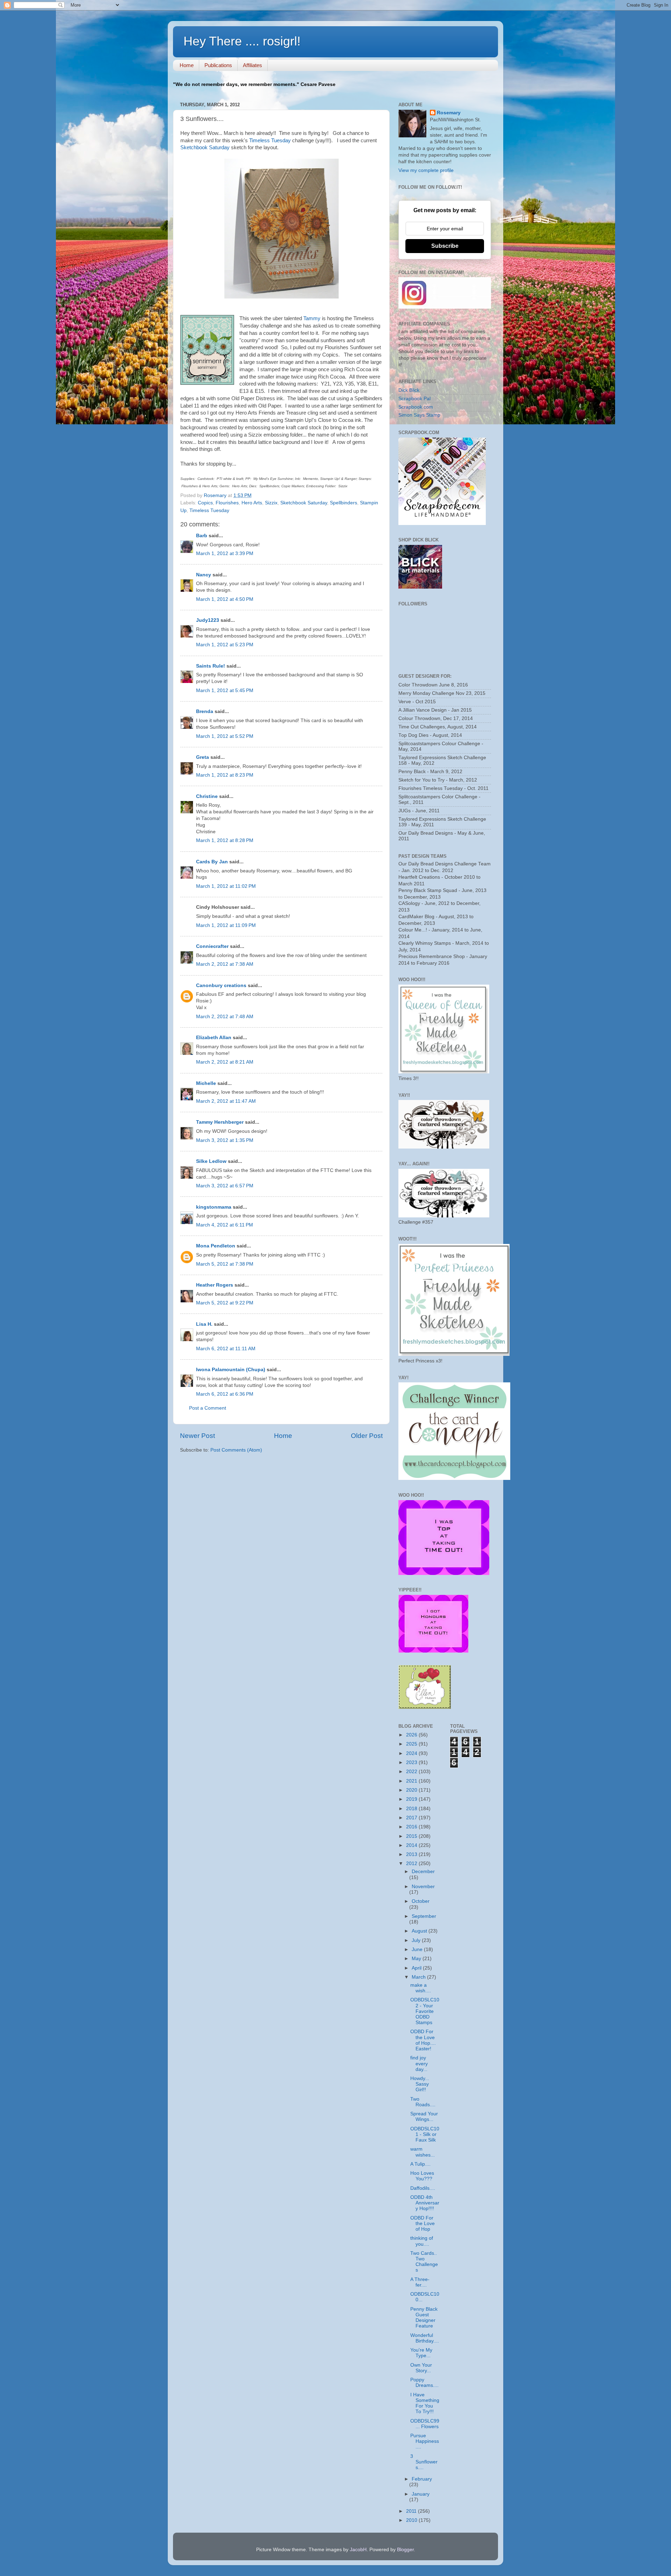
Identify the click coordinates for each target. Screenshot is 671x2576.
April (417, 1968)
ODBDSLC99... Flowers (425, 2424)
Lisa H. (204, 1324)
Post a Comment (208, 1408)
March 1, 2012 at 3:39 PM (225, 553)
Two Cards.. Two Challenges (424, 2262)
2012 (412, 1863)
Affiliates (252, 65)
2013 (412, 1854)
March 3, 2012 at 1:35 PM (225, 1140)
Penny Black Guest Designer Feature (424, 2318)
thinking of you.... (422, 2241)
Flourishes (227, 503)
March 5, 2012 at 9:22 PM (225, 1303)
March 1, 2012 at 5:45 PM (225, 690)
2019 (412, 1799)
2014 (412, 1845)
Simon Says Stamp (419, 415)
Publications (218, 65)
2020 (412, 1790)
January (421, 2494)
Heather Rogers (215, 1285)
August (420, 1931)
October (421, 1901)
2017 (412, 1818)
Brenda (205, 711)
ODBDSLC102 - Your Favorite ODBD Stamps (425, 2011)
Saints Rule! (211, 666)
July (417, 1940)
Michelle (206, 1083)
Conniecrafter (212, 946)
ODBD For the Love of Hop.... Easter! (423, 2040)
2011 (412, 2511)
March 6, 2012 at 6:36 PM (225, 1394)
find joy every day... (419, 2063)
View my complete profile (426, 170)
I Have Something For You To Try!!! (425, 2403)
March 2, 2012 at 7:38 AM (225, 964)
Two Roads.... (423, 2102)
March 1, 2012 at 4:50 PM (225, 599)
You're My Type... (421, 2353)
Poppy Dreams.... (424, 2383)
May (417, 1959)
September (424, 1916)
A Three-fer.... (420, 2282)
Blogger (405, 2550)
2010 (412, 2520)
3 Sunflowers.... (424, 2462)
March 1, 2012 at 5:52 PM (225, 736)
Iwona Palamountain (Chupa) (231, 1370)
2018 (412, 1809)
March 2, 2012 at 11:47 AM (226, 1101)
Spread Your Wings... (424, 2117)
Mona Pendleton (216, 1246)
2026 (412, 1735)
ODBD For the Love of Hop (423, 2224)
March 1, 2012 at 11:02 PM (226, 886)
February (422, 2479)
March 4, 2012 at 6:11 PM (225, 1225)
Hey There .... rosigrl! (242, 41)
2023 (412, 1762)
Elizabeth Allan (214, 1038)
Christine (207, 796)
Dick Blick (409, 390)
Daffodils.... (423, 2188)
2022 (412, 1772)
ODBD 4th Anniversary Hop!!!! (425, 2203)
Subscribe (445, 246)
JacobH (358, 2550)
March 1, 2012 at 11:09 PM (226, 925)
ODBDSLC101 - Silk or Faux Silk (425, 2134)
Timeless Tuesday (270, 141)
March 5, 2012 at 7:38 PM (225, 1264)
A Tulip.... (420, 2164)
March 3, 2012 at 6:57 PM (225, 1186)
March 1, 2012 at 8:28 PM (225, 840)
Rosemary (449, 113)
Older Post (367, 1436)
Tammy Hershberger (220, 1122)
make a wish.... (421, 1988)
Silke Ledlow (211, 1161)
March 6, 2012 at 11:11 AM (226, 1349)
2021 (412, 1781)
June (418, 1949)
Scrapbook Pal (414, 399)
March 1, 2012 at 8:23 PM (225, 775)
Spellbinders (344, 503)
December (423, 1872)
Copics (205, 503)
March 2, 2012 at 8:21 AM (225, 1062)
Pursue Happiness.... (425, 2441)
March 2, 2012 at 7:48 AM (225, 1017)
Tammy (312, 318)
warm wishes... (423, 2152)
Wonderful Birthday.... (425, 2338)
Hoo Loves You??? (422, 2176)
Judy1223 (208, 620)
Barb (202, 536)
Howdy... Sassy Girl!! (420, 2084)
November (423, 1887)
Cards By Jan (212, 862)
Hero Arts (252, 503)
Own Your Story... (421, 2368)
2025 (412, 1744)
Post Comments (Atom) (236, 1450)
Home (187, 65)
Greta (203, 757)
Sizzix (271, 503)
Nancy (204, 575)
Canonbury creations (221, 985)
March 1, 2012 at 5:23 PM (225, 645)
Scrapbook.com (416, 407)
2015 (412, 1836)
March (419, 1977)
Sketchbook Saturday (205, 147)
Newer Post (197, 1436)
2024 (412, 1753)
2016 (412, 1827)
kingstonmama (214, 1207)
